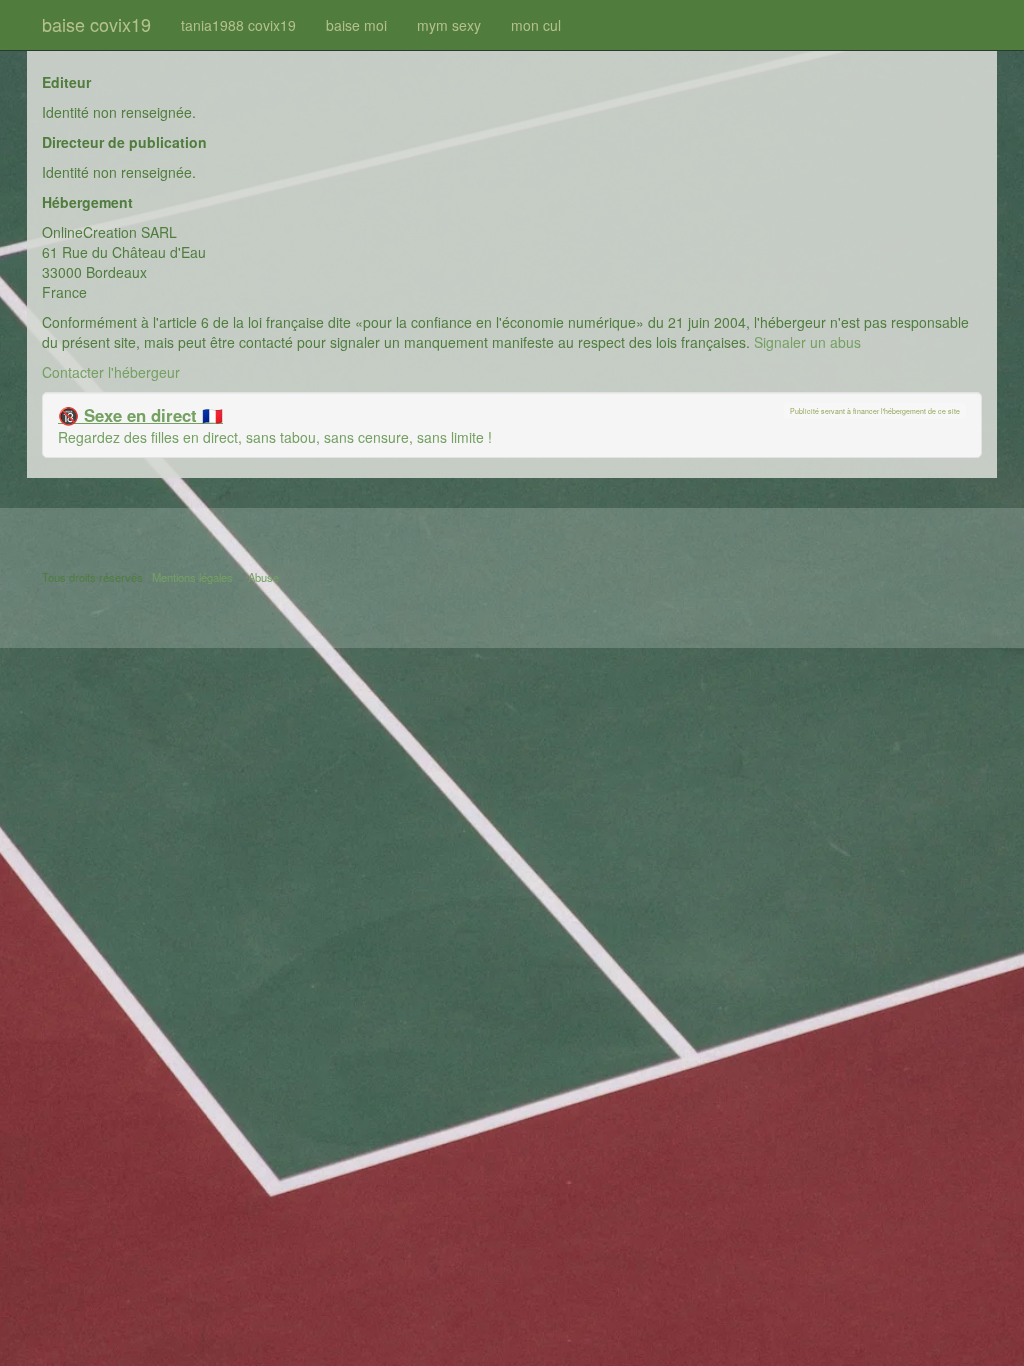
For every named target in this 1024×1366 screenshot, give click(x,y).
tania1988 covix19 (238, 25)
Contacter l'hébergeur (111, 372)
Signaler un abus (807, 342)
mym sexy (449, 25)
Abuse (263, 577)
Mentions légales (192, 577)
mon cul (536, 25)
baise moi (356, 25)
